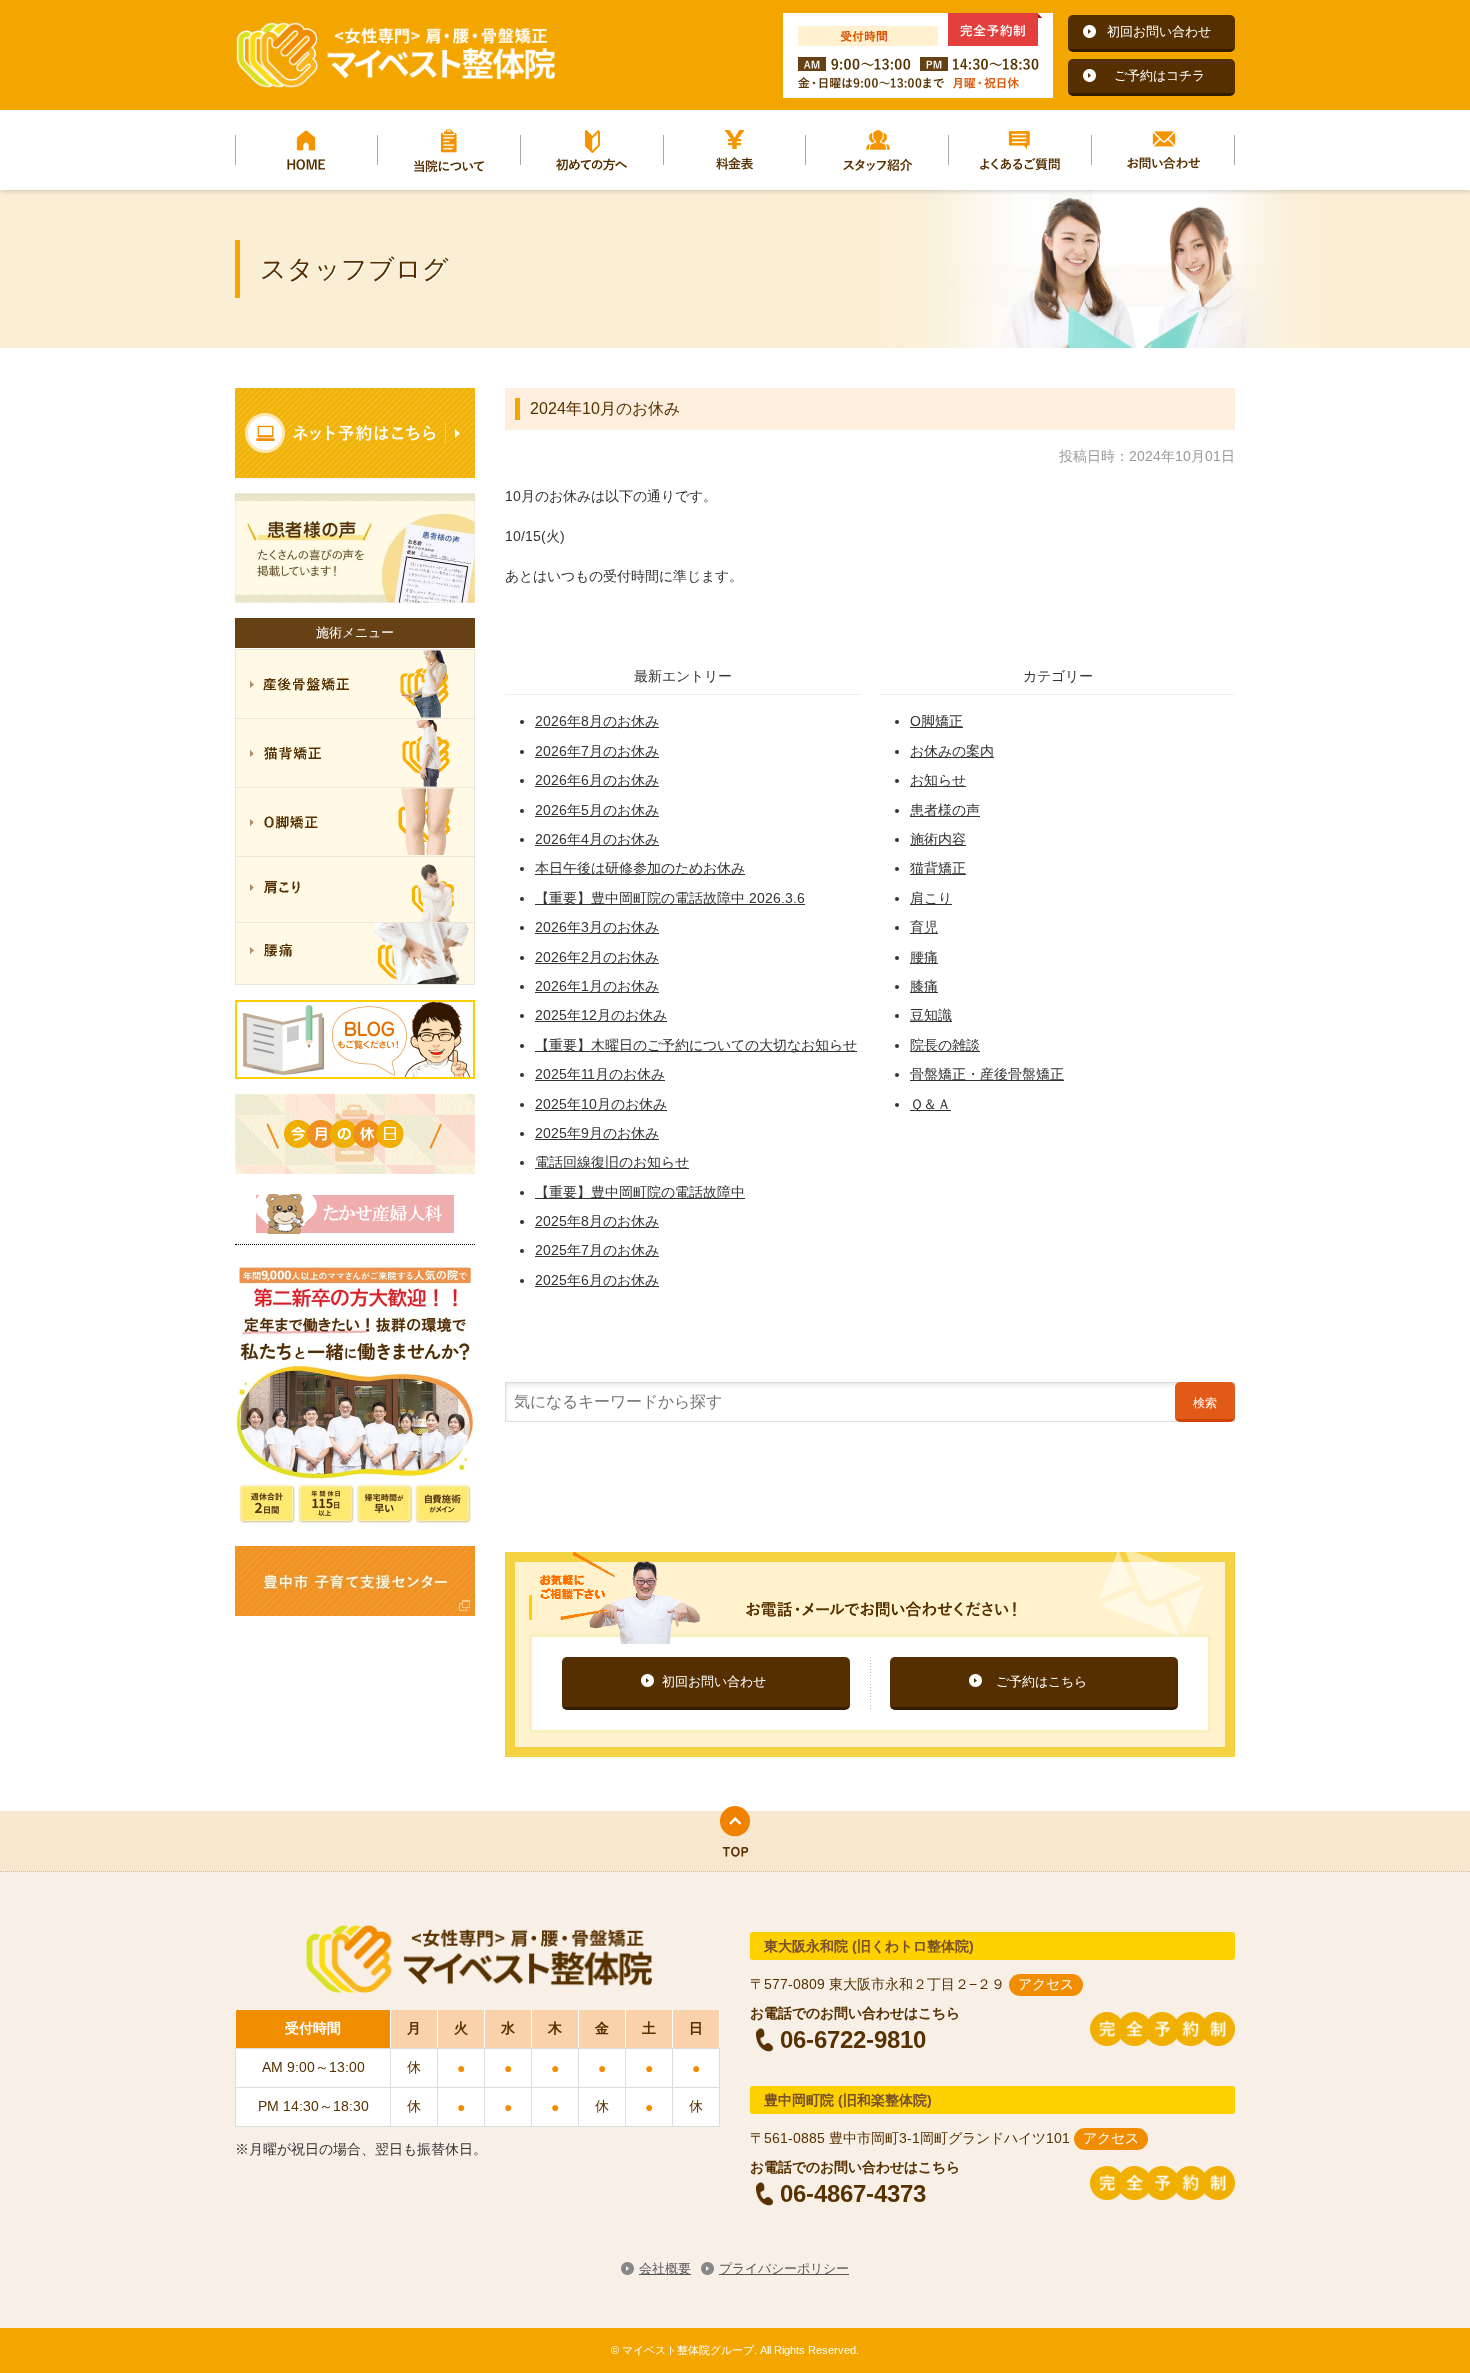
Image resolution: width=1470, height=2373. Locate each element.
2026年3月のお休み (597, 927)
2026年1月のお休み (597, 986)
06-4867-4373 (853, 2193)
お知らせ (938, 780)
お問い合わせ (1163, 150)
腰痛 (924, 957)
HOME (306, 150)
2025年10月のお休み (601, 1104)
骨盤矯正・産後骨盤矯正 (987, 1074)
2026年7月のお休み (597, 751)
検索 (1205, 1403)
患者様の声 (945, 810)
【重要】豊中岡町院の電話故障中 (640, 1192)
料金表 (735, 150)
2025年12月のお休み (601, 1015)
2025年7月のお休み (597, 1250)
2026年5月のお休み (597, 810)
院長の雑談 (945, 1045)
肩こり (931, 898)
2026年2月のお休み (597, 957)
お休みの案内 (952, 751)
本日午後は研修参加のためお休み (640, 868)
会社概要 (665, 2268)
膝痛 (924, 986)
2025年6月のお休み (597, 1280)
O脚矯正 (936, 721)
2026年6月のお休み (597, 780)
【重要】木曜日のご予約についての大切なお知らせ (696, 1045)
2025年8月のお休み (597, 1221)
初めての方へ (592, 150)
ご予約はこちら (1041, 1681)
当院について (449, 150)
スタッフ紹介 (877, 150)
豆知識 (931, 1015)
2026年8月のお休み (597, 721)
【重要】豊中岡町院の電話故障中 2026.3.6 (670, 898)
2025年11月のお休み (600, 1074)
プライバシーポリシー (784, 2268)
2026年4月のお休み (597, 839)
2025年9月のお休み (597, 1133)
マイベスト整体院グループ (395, 55)
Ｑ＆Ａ (930, 1104)
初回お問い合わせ (1159, 31)
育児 (924, 927)
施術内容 (938, 839)
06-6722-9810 (853, 2039)
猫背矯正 (938, 868)
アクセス (1046, 1984)
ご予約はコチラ (1159, 75)
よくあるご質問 (1020, 150)
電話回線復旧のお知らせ (612, 1162)
